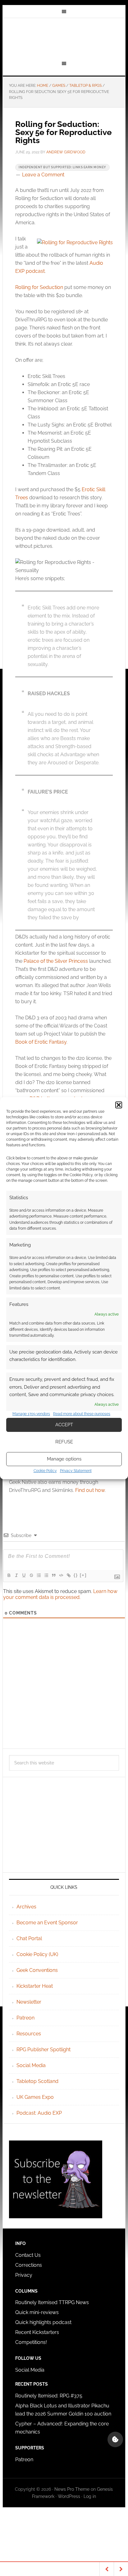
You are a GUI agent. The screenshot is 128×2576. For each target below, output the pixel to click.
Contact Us (28, 2255)
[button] (119, 1105)
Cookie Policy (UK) (37, 1954)
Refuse (64, 1442)
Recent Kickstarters (38, 2332)
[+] (83, 1575)
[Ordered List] (39, 1575)
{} (76, 1575)
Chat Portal (29, 1938)
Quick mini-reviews (37, 2312)
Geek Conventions (37, 1970)
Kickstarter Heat (35, 1986)
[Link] (68, 1575)
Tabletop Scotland (37, 2081)
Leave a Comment (43, 175)
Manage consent (115, 2439)
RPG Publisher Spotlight (43, 2050)
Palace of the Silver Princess (56, 961)
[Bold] (9, 1575)
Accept (64, 1425)
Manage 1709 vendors (31, 1414)
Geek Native (64, 38)
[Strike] (31, 1575)
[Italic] (16, 1575)
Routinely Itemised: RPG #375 (49, 2396)
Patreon (25, 2018)
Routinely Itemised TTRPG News (52, 2302)
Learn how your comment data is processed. (60, 1594)
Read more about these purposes (82, 1414)
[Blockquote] (53, 1575)
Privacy (24, 2275)
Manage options (64, 1459)
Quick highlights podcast (43, 2322)
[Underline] (24, 1575)
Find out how (90, 1490)
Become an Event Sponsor (47, 1923)
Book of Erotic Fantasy (41, 1042)
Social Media (31, 2065)
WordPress (69, 2496)
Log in (90, 2496)
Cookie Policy (45, 1471)
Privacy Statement (76, 1471)
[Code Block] (61, 1575)
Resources (29, 2034)
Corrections (29, 2265)
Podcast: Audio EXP (39, 2113)
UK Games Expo (35, 2097)
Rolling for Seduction (39, 287)
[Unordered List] (46, 1575)
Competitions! (31, 2342)
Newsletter (29, 2002)
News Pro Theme (72, 2489)
